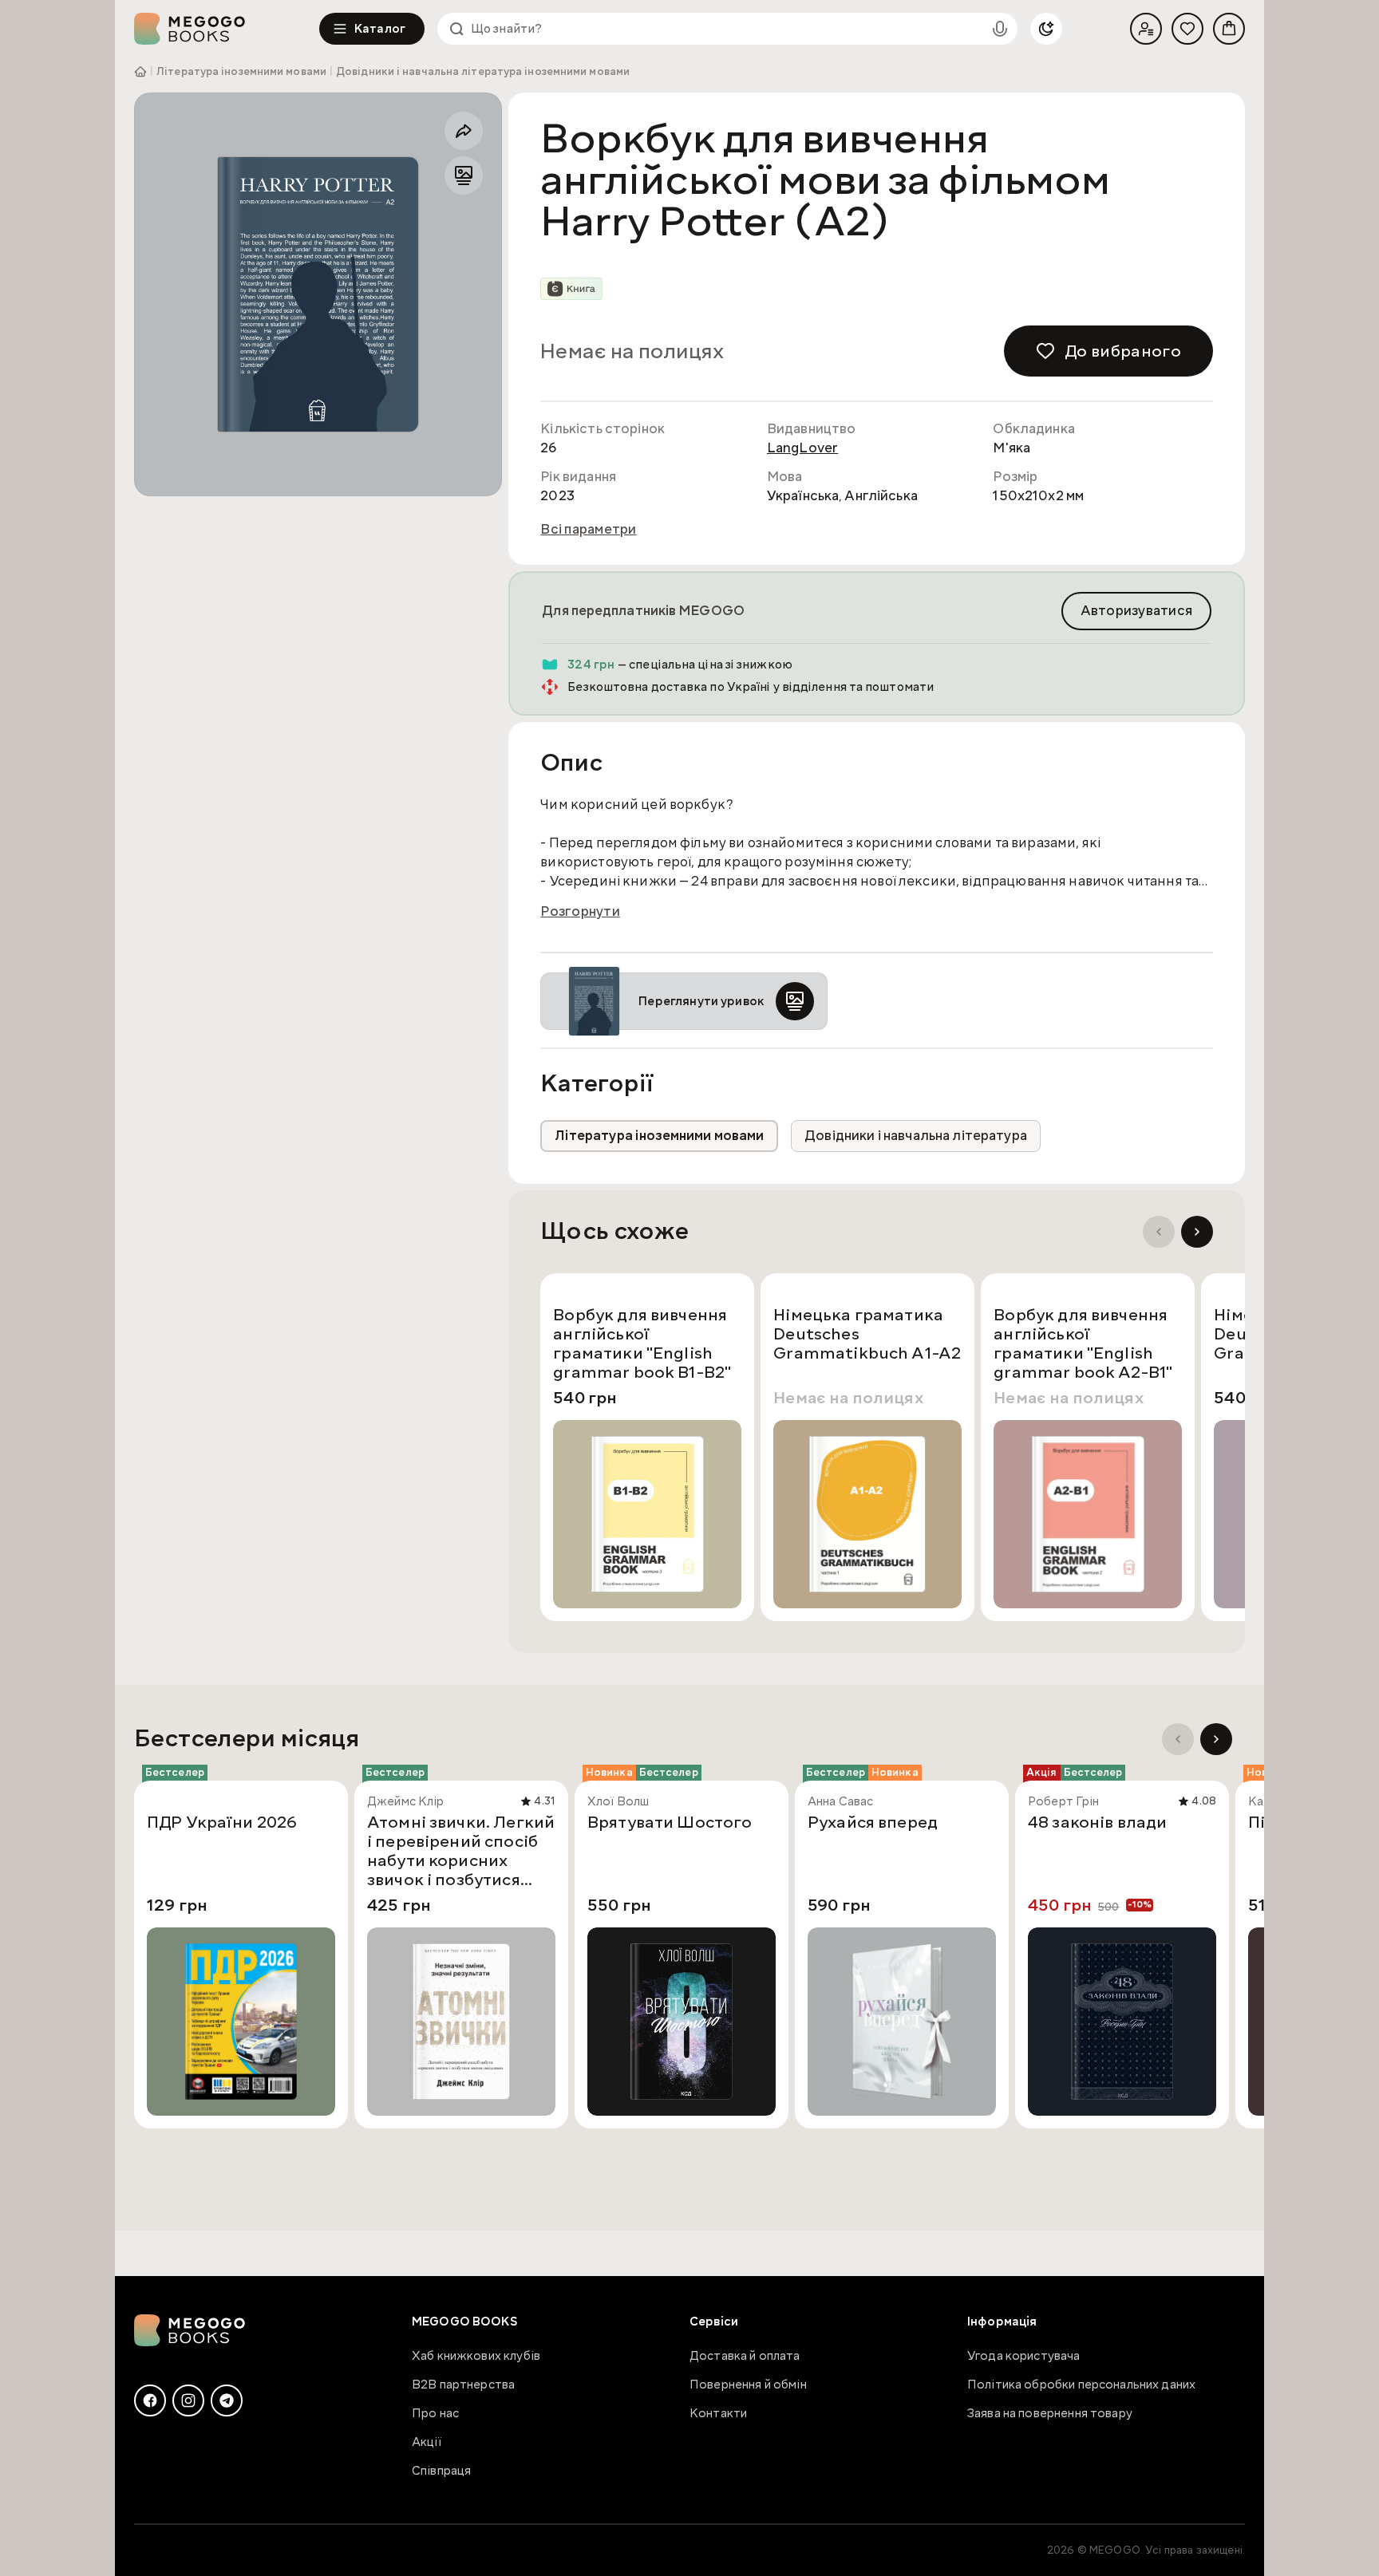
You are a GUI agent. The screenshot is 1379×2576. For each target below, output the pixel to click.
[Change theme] (1046, 29)
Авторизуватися (1137, 611)
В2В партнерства (463, 2385)
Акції (427, 2442)
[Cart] (1229, 29)
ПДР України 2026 (222, 1823)
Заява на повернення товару (1050, 2413)
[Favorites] (1187, 29)
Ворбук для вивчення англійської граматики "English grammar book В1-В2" (642, 1343)
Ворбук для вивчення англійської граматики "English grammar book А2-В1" (1083, 1343)
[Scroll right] (1197, 1232)
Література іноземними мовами (241, 72)
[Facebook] (150, 2400)
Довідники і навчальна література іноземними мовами (483, 72)
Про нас (435, 2413)
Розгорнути (580, 912)
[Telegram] (227, 2400)
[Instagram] (188, 2400)
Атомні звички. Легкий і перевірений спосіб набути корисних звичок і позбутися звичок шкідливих (461, 1851)
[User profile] (1146, 29)
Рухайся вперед (873, 1823)
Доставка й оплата (745, 2356)
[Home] (227, 29)
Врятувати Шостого (670, 1823)
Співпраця (441, 2471)
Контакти (718, 2413)
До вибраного (1123, 351)
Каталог (380, 29)
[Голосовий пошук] (1000, 29)
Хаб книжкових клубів (476, 2356)
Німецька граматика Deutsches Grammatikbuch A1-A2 (867, 1335)
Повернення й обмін (748, 2385)
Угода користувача (1024, 2356)
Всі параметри (588, 530)
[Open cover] (318, 294)
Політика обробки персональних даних (1081, 2385)
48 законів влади (1097, 1823)
